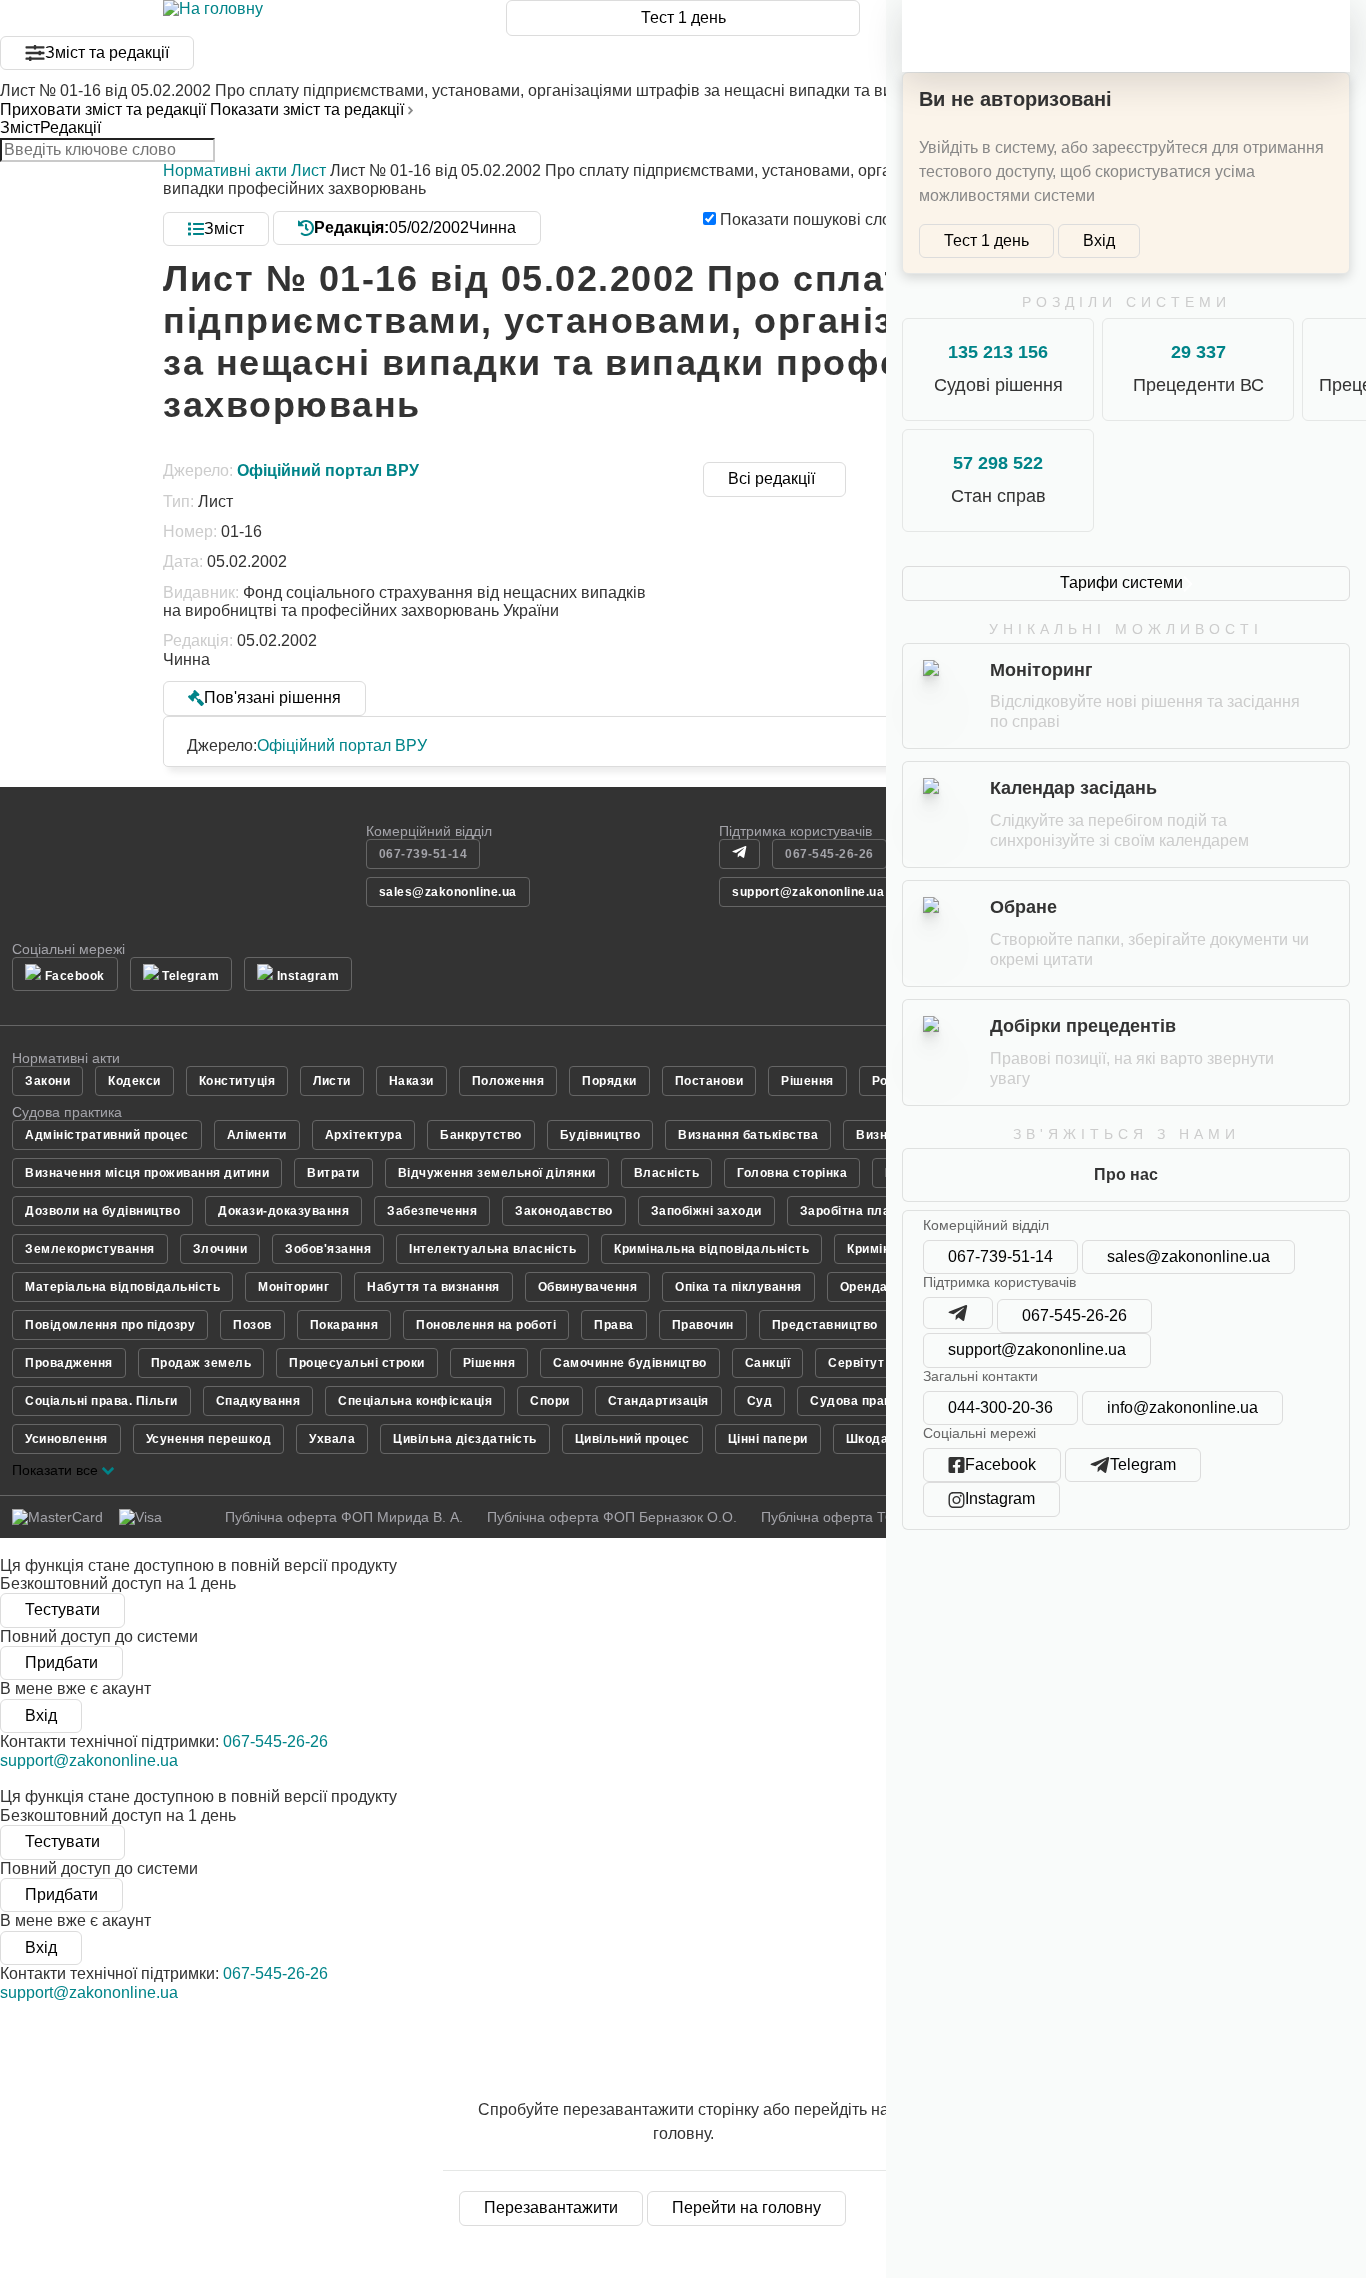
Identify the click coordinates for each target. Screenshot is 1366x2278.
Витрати (333, 1173)
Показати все (57, 1470)
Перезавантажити (551, 2207)
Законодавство (564, 1211)
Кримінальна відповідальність (711, 1249)
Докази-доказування (283, 1211)
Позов (252, 1325)
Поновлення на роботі (486, 1325)
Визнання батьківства (748, 1135)
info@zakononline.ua (1182, 1407)
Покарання (344, 1325)
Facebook (73, 976)
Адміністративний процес (107, 1135)
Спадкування (258, 1401)
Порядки (609, 1081)
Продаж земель (201, 1363)
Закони (47, 1081)
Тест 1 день (683, 17)
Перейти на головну (746, 2207)
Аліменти (257, 1135)
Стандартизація (658, 1401)
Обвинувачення (588, 1287)
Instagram (306, 976)
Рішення (807, 1081)
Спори (550, 1401)
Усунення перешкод (209, 1439)
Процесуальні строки (357, 1363)
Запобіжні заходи (706, 1211)
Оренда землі (883, 1287)
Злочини (220, 1249)
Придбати (61, 1662)
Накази (411, 1081)
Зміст (20, 127)
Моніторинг (293, 1287)
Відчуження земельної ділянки (497, 1173)
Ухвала (332, 1439)
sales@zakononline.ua (1188, 1256)
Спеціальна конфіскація (415, 1401)
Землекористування (90, 1249)
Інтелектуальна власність (492, 1249)
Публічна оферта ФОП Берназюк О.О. (612, 1517)
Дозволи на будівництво (102, 1211)
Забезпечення (432, 1211)
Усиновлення (66, 1439)
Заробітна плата (852, 1211)
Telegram (189, 976)
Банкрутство (481, 1135)
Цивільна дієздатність (465, 1439)
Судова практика (864, 1401)
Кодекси (134, 1081)
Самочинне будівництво (630, 1363)
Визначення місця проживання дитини (147, 1173)
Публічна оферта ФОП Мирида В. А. (344, 1517)
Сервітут (856, 1363)
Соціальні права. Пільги (101, 1401)
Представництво (825, 1325)
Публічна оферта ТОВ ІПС (847, 1517)
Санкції (768, 1363)
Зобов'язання (328, 1249)
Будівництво (600, 1135)
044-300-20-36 (1000, 1407)
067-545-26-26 (1074, 1315)
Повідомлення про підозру (110, 1325)
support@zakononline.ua (1037, 1349)
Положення (508, 1081)
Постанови (709, 1081)
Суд (760, 1401)
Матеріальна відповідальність (122, 1287)
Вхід (1099, 240)
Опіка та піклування (738, 1287)
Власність (667, 1173)
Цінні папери (768, 1439)
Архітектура (364, 1135)
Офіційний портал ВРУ (342, 745)
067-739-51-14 (1000, 1256)
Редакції (70, 127)
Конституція (237, 1081)
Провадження (69, 1363)
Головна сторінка (792, 1173)
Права (614, 1325)
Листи (332, 1081)
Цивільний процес (632, 1439)
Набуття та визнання (433, 1287)
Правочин (703, 1325)
